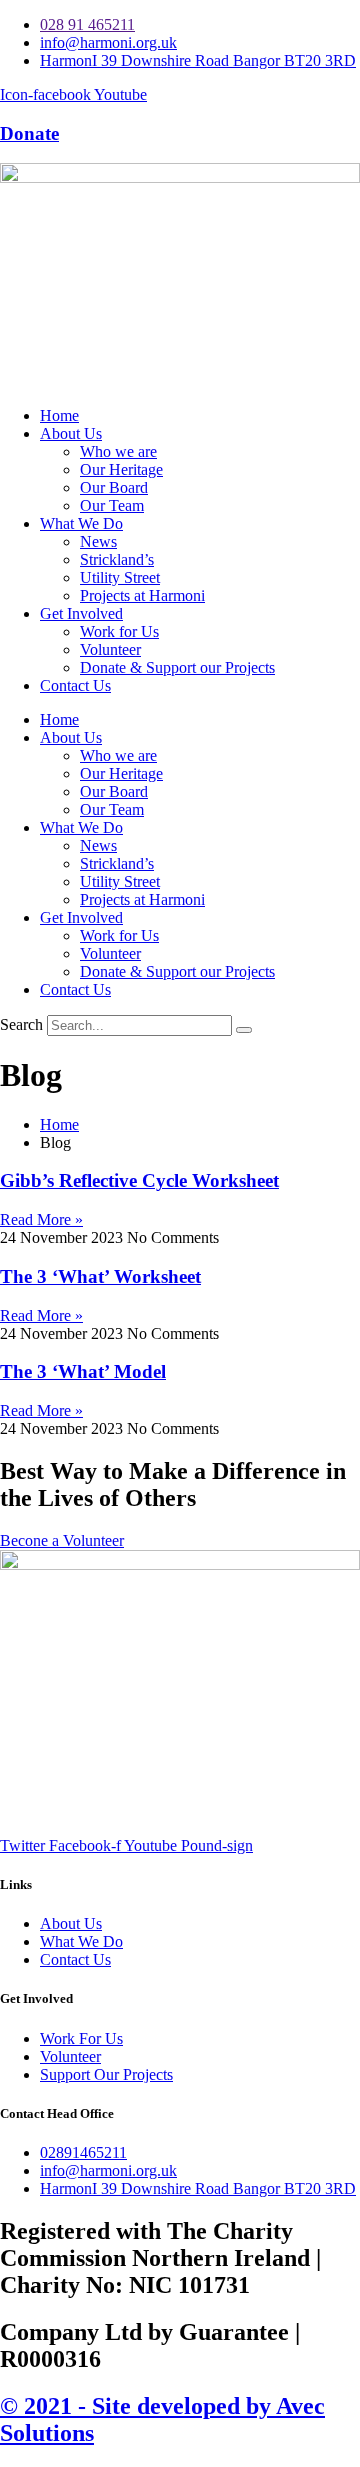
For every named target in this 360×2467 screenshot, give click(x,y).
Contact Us (75, 685)
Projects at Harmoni (142, 595)
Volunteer (110, 649)
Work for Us (119, 631)
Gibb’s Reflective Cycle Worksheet (139, 1180)
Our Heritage (121, 469)
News (98, 541)
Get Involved (81, 613)
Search (21, 1024)
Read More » (41, 1219)
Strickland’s (117, 559)
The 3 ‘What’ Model (83, 1371)
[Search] (244, 1030)
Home (59, 415)
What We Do (81, 523)
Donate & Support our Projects (177, 667)
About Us (71, 433)
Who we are (118, 451)
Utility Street (120, 577)
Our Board (114, 487)
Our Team (112, 505)
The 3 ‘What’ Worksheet (100, 1276)
